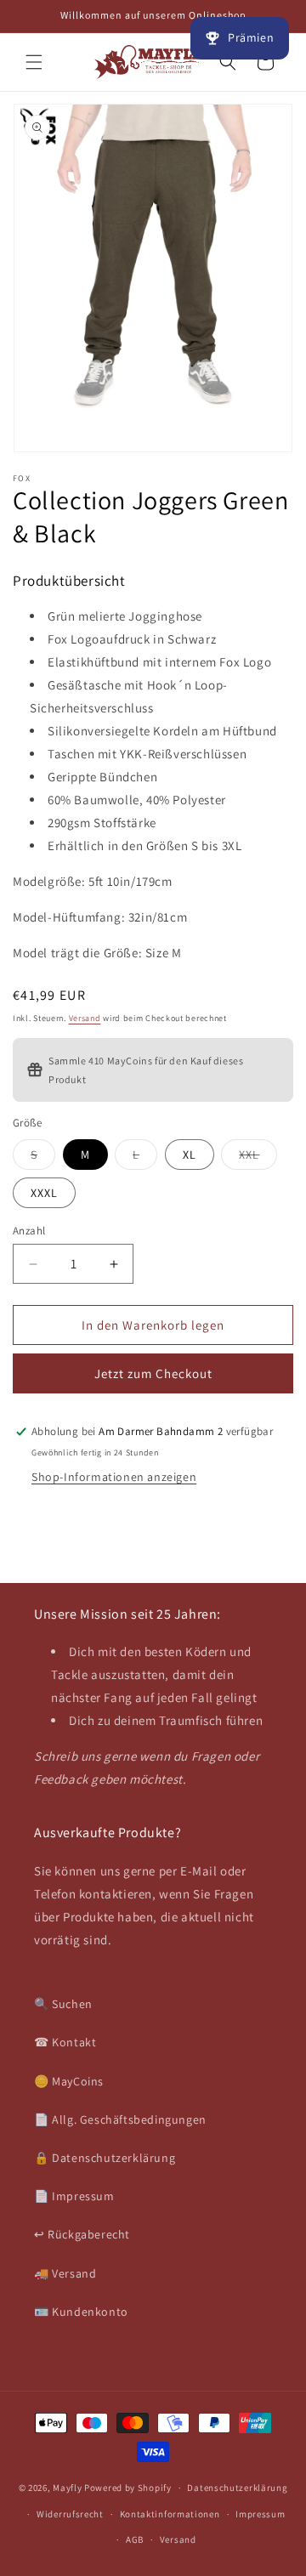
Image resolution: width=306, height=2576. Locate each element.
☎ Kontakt (65, 2042)
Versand (85, 1018)
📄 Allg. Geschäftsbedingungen (120, 2119)
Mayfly (68, 2488)
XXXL (44, 1193)
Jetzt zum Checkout (153, 1373)
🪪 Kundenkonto (81, 2312)
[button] (34, 62)
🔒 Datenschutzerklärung (105, 2158)
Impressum (260, 2514)
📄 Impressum (74, 2196)
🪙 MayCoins (69, 2081)
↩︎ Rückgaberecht (82, 2234)
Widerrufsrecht (70, 2514)
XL (190, 1155)
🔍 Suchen (63, 2004)
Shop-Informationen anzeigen (114, 1477)
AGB (135, 2539)
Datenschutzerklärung (237, 2488)
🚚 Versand (65, 2273)
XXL (258, 1158)
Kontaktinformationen (170, 2514)
